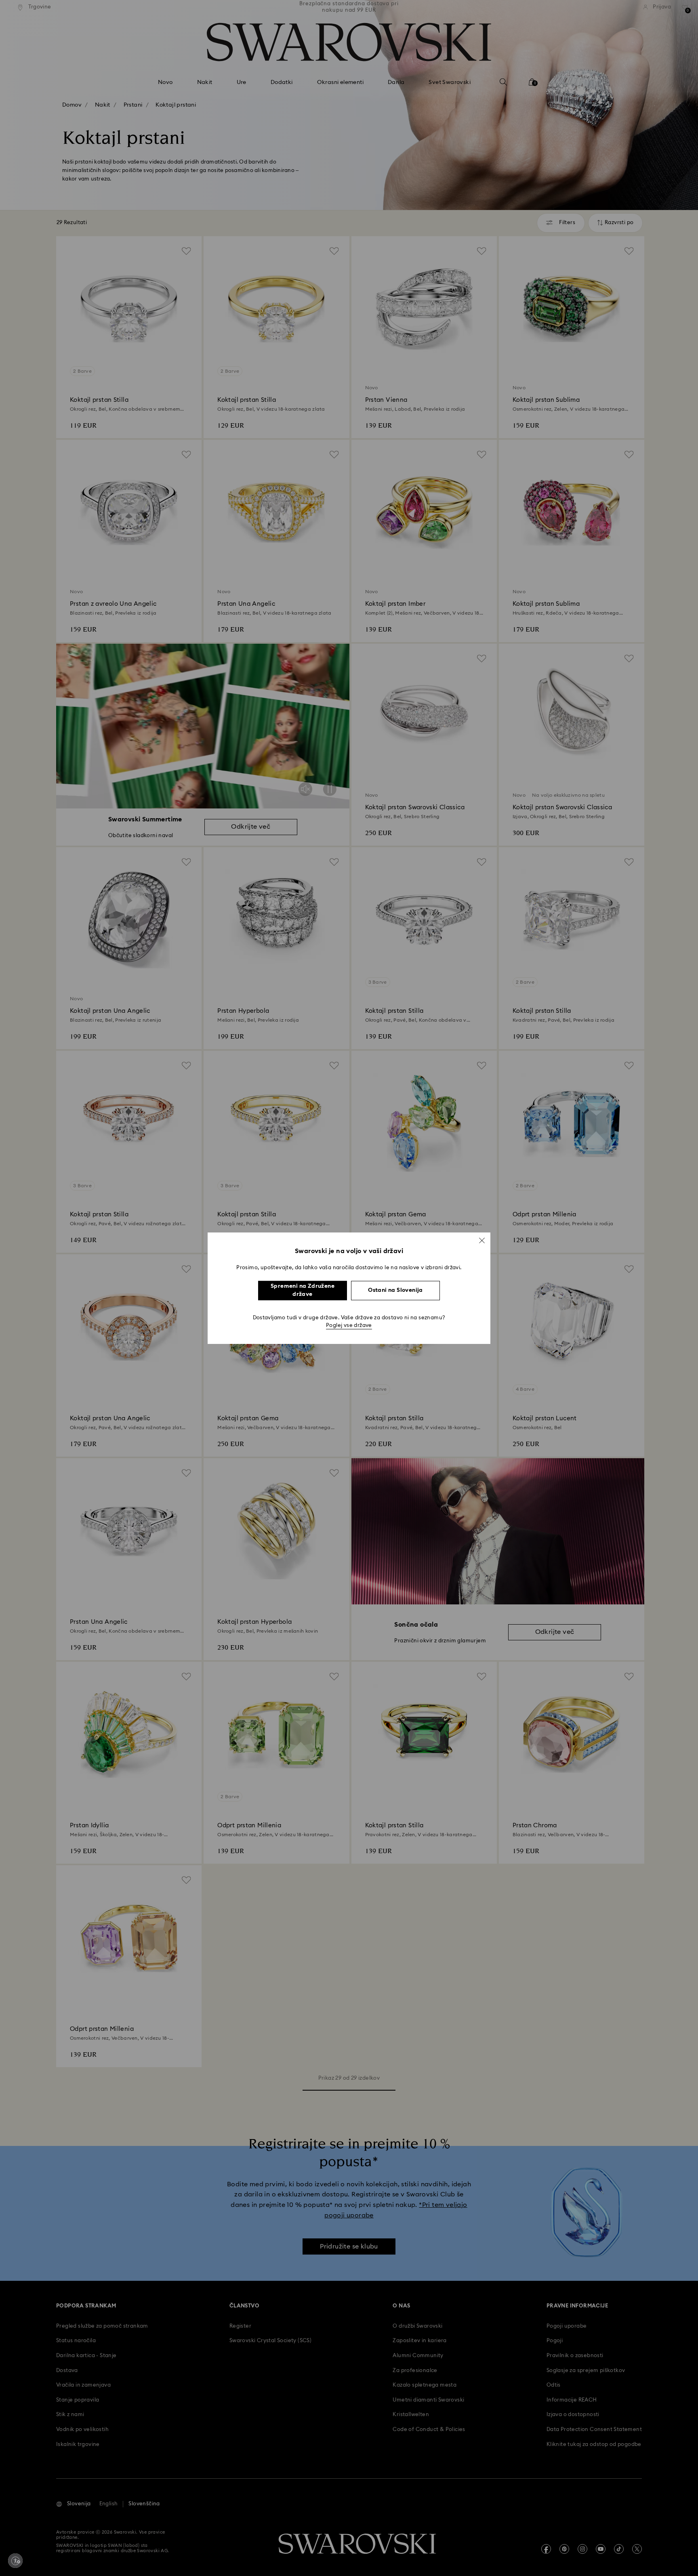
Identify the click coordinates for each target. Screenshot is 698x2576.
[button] (482, 1240)
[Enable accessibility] (15, 2561)
